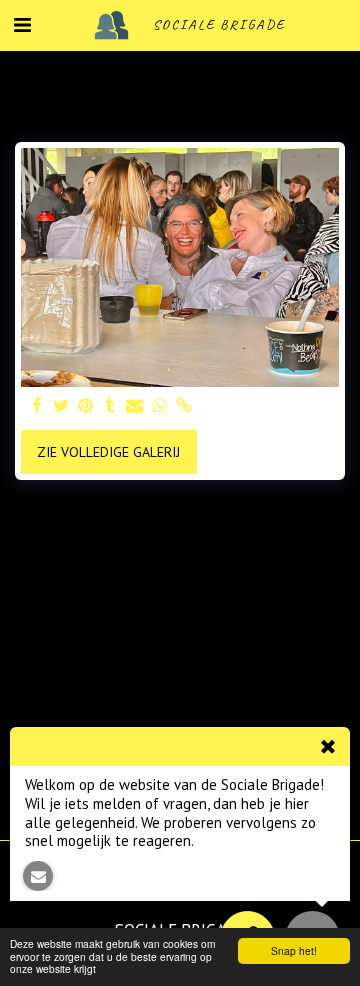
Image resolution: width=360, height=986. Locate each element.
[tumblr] (111, 406)
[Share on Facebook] (37, 406)
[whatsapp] (160, 406)
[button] (22, 25)
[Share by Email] (135, 406)
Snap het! (294, 950)
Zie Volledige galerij (108, 452)
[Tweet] (62, 406)
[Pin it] (86, 406)
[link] (184, 406)
